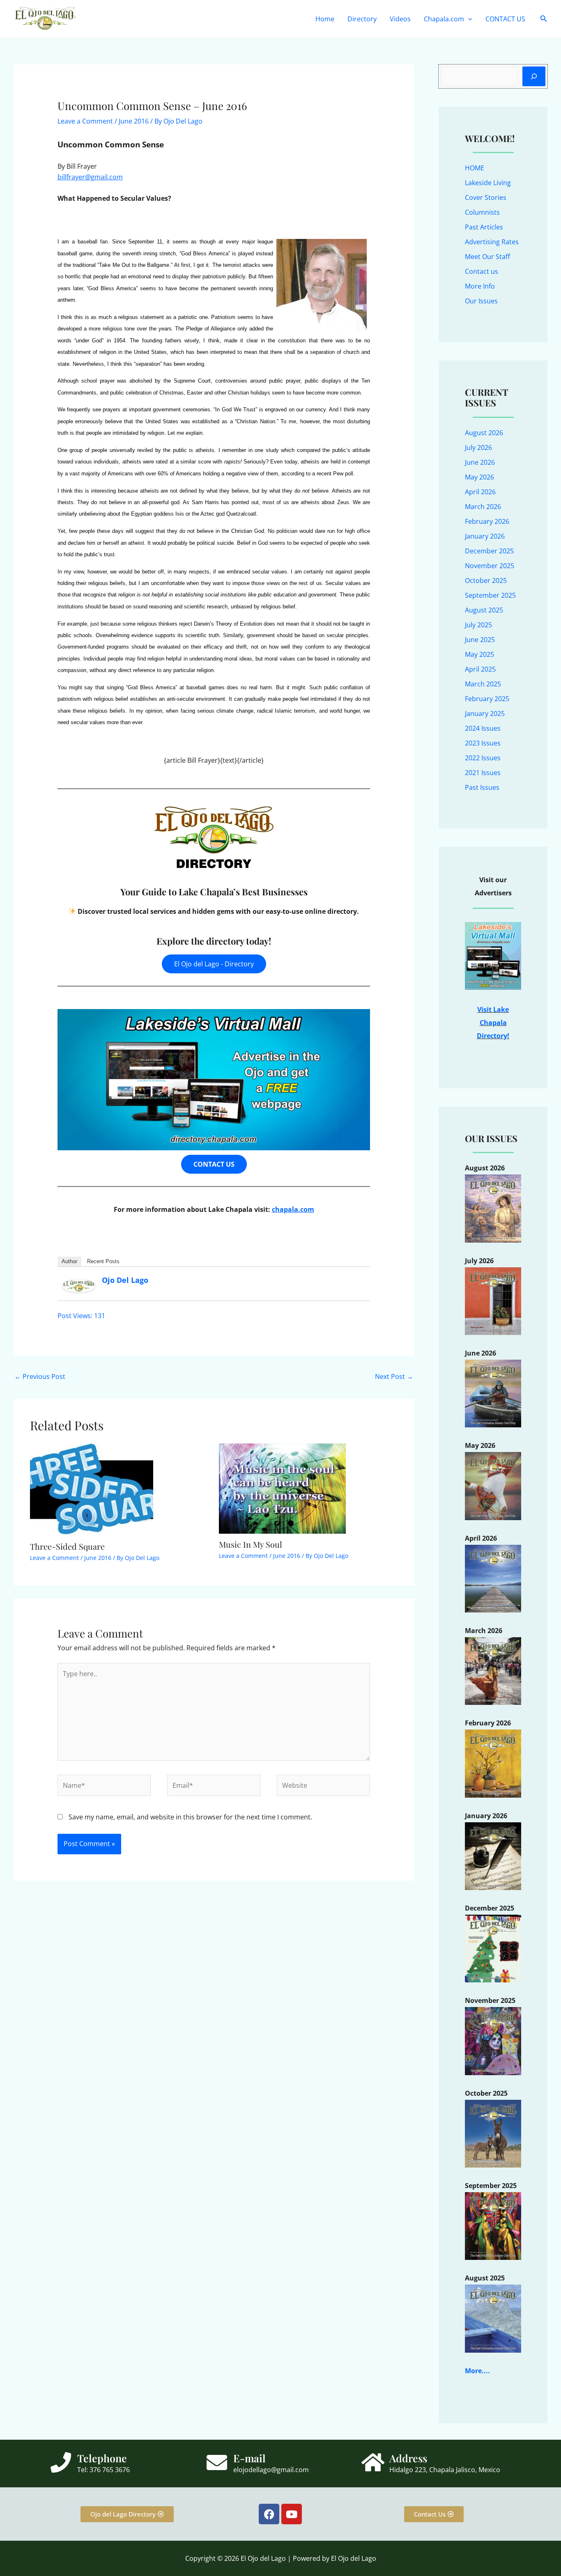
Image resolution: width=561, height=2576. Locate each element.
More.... (477, 2371)
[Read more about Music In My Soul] (282, 1488)
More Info (480, 286)
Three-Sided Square (67, 1546)
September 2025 (490, 595)
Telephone (102, 2458)
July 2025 (478, 625)
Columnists (482, 212)
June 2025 (480, 640)
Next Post (394, 1376)
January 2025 (485, 713)
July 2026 (478, 447)
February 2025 (487, 699)
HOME (475, 168)
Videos (400, 19)
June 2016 (134, 121)
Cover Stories (486, 197)
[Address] (373, 2462)
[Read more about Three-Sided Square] (92, 1489)
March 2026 (483, 507)
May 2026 (479, 477)
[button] (468, 19)
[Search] (534, 76)
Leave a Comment (85, 121)
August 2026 (484, 433)
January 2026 (485, 536)
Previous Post (40, 1376)
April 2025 (480, 669)
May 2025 (479, 654)
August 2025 (484, 610)
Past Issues (482, 787)
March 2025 (483, 684)
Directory (362, 19)
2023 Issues (483, 743)
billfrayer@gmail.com (90, 177)
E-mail (249, 2458)
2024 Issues (483, 728)
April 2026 (480, 492)
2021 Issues (483, 773)
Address (408, 2458)
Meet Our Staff (487, 257)
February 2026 (487, 521)
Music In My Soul (251, 1544)
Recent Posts (103, 1261)
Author (69, 1261)
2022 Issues (483, 758)
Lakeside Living (488, 183)
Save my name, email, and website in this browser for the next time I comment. (190, 1817)
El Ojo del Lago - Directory (214, 964)
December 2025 (489, 551)
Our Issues (481, 301)
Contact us (482, 271)
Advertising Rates (492, 242)
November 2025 (490, 566)
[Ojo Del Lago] (79, 1285)
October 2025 (486, 580)
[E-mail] (217, 2462)
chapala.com (293, 1209)
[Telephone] (61, 2462)
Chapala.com (444, 19)
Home (325, 19)
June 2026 (480, 462)
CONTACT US (505, 19)
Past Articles (484, 227)
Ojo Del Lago (125, 1280)
